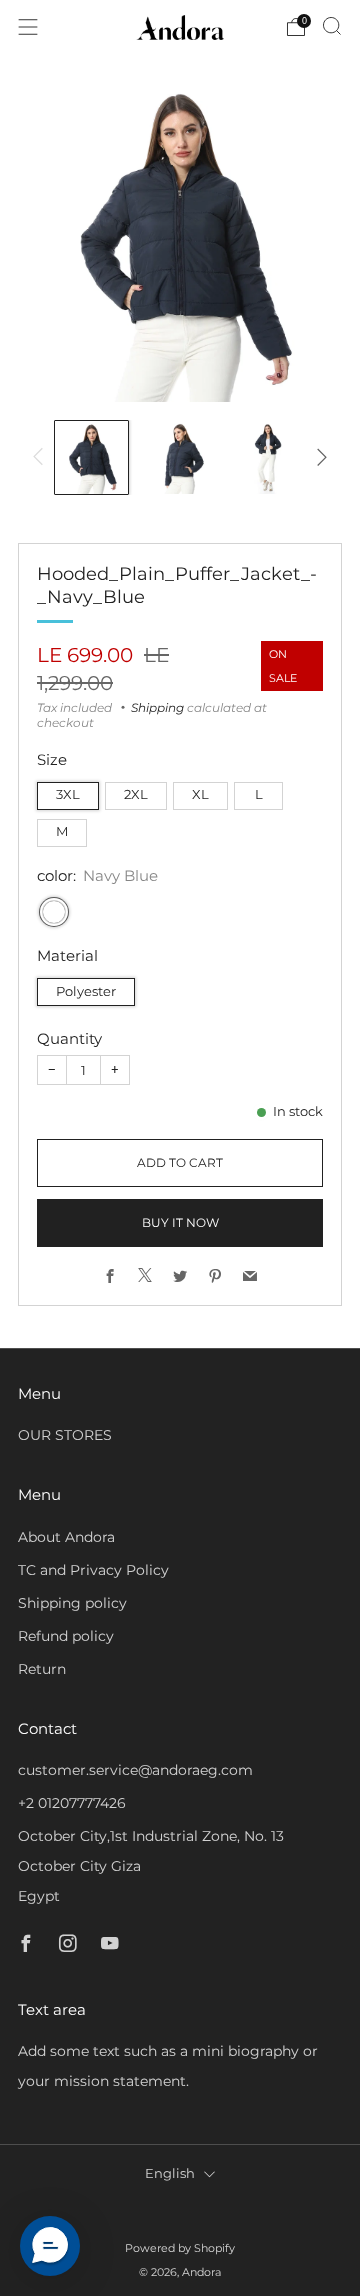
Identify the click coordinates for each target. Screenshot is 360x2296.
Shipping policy (72, 1603)
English (170, 2173)
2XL (136, 794)
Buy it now (180, 1222)
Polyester (86, 991)
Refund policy (66, 1636)
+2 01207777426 (72, 1803)
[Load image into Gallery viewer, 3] (268, 457)
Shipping (157, 707)
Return (42, 1669)
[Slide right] (318, 457)
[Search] (332, 26)
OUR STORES (65, 1435)
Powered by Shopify (180, 2248)
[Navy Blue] (54, 912)
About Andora (66, 1537)
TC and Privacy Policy (93, 1570)
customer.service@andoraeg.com (135, 1770)
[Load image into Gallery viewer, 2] (180, 457)
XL (200, 794)
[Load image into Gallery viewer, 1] (91, 457)
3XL (68, 794)
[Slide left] (41, 457)
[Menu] (28, 27)
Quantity (69, 1038)
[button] (50, 2246)
